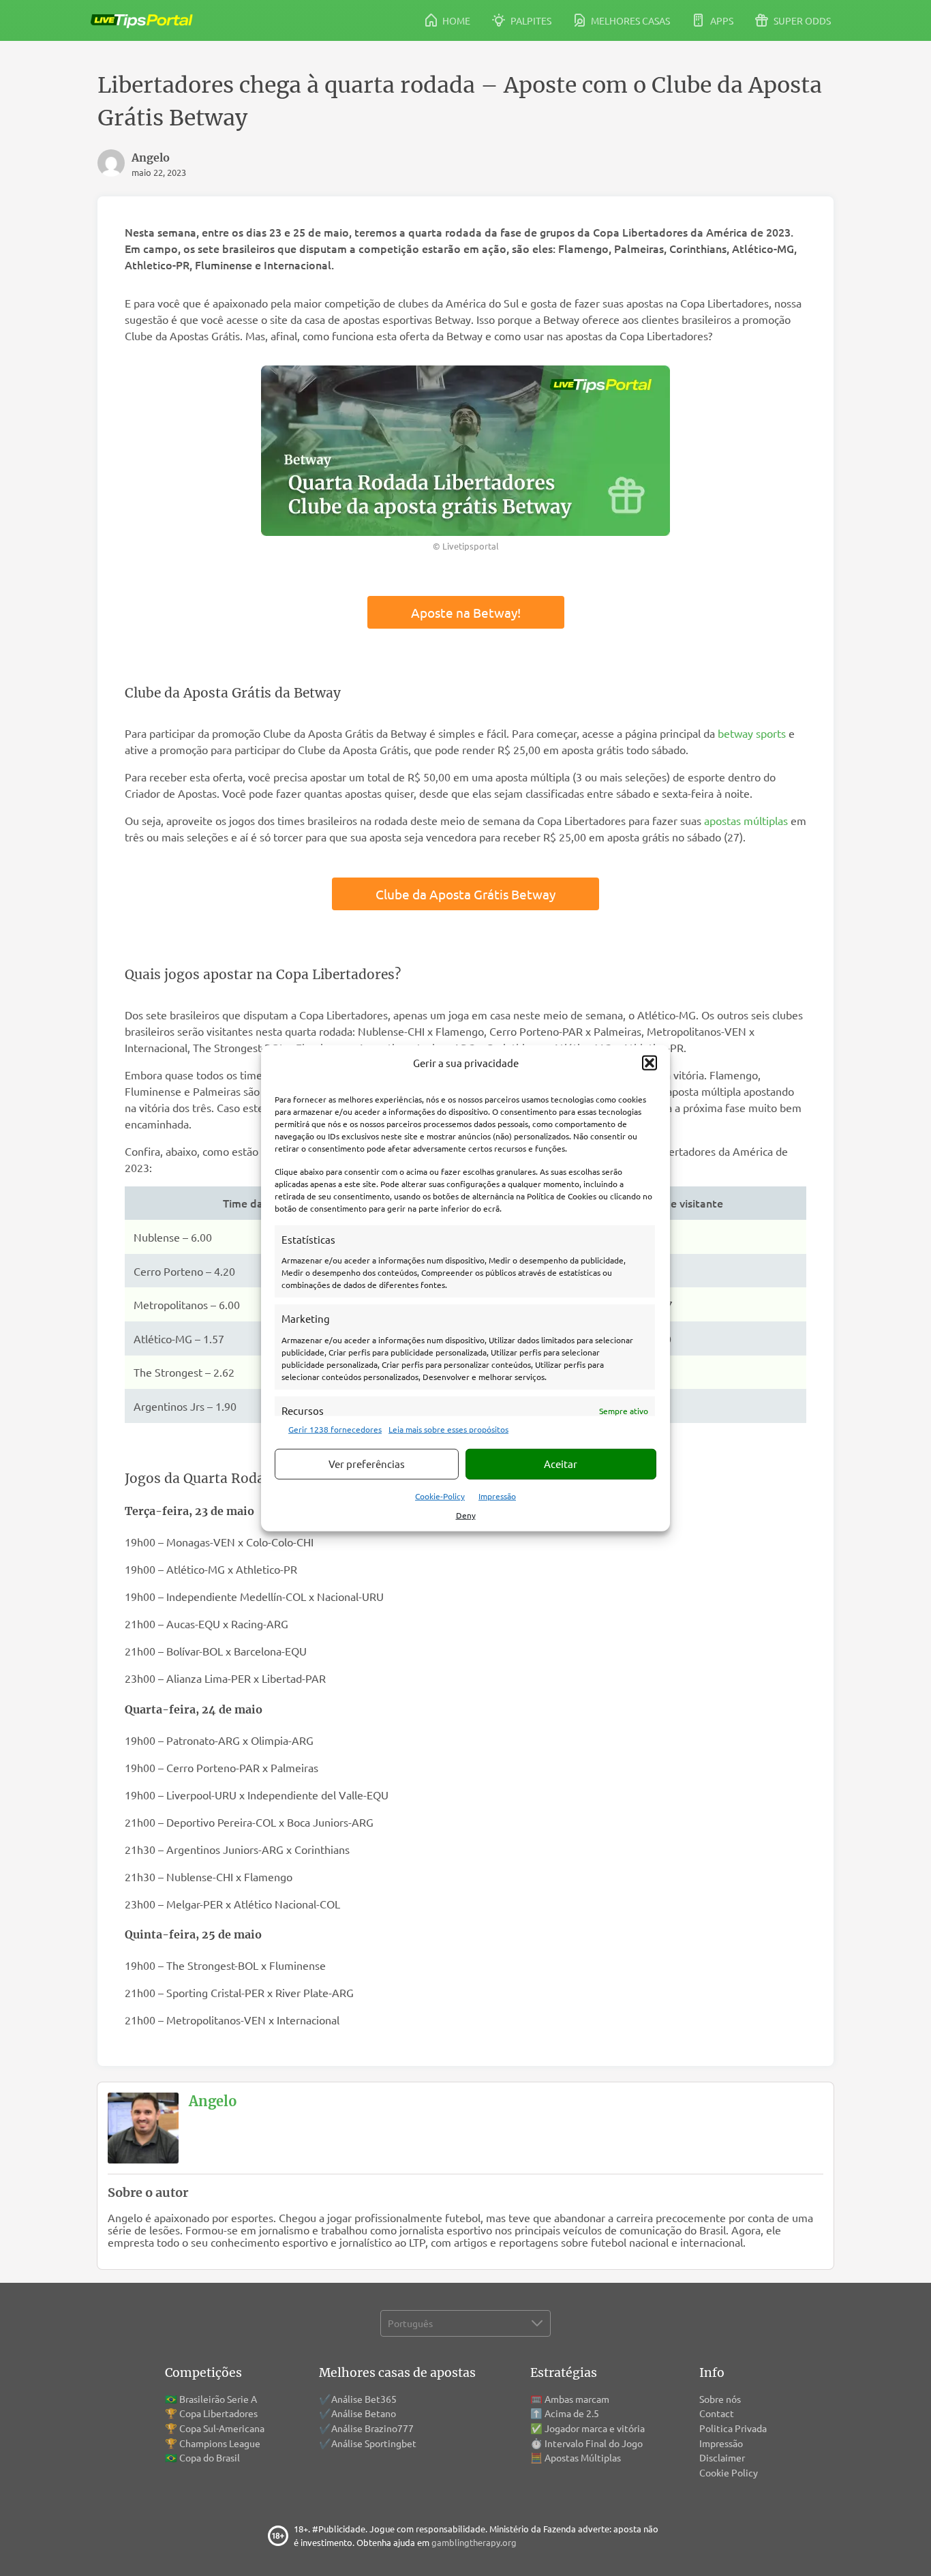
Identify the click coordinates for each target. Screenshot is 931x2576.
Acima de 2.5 (572, 2413)
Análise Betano (364, 2413)
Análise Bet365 (364, 2399)
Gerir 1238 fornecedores (335, 1428)
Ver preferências (367, 1464)
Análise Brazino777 (372, 2428)
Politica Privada (733, 2428)
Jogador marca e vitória (595, 2428)
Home (455, 20)
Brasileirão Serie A (218, 2399)
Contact (717, 2413)
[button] (650, 1063)
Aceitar (561, 1464)
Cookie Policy (729, 2472)
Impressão (497, 1495)
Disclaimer (722, 2457)
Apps (721, 20)
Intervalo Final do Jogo (594, 2443)
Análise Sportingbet (374, 2443)
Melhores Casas (629, 20)
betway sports (753, 733)
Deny (466, 1514)
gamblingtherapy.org (474, 2542)
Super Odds (801, 20)
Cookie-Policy (440, 1495)
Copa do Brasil (210, 2457)
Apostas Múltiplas (583, 2457)
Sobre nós (720, 2399)
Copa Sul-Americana (222, 2428)
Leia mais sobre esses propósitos (448, 1428)
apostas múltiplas (746, 820)
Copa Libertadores (218, 2413)
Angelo (213, 2101)
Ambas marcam (577, 2399)
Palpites (530, 20)
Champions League (220, 2443)
